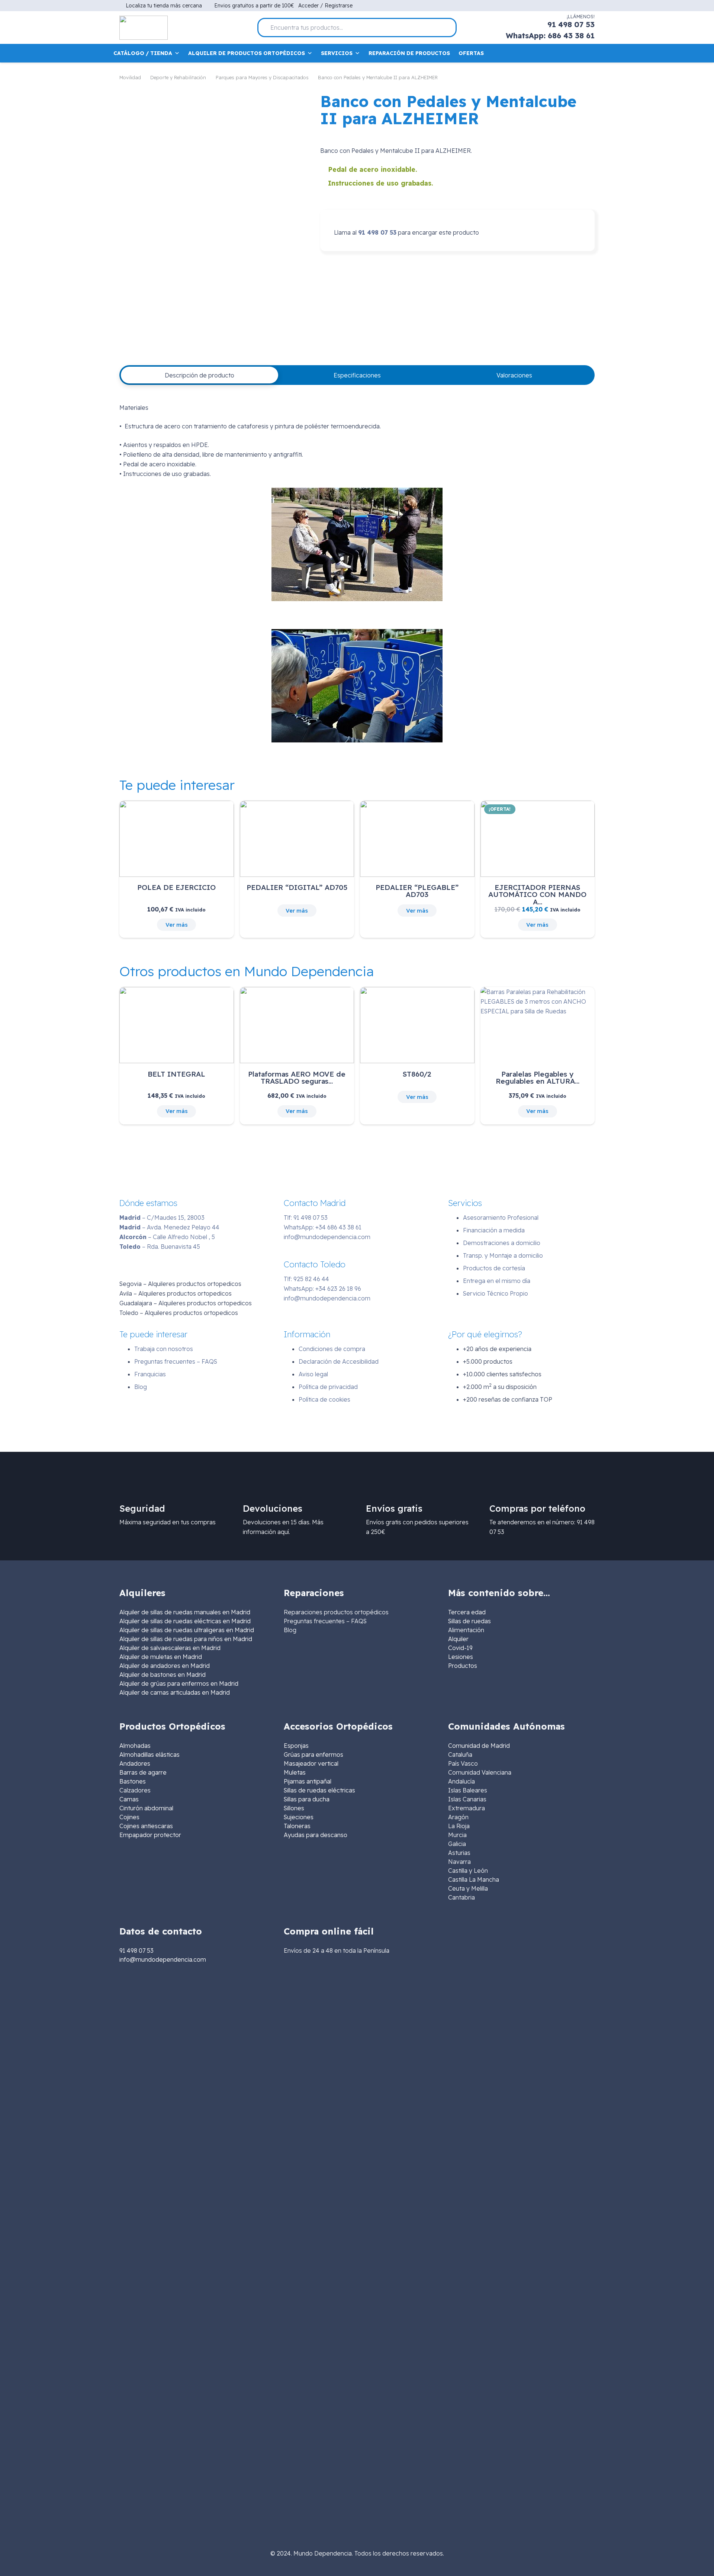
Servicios (337, 53)
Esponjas (296, 1746)
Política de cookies (324, 1399)
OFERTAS (471, 53)
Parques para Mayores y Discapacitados (262, 77)
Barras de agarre (143, 1772)
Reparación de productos (409, 53)
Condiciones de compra (332, 1349)
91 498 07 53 (377, 232)
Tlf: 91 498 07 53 (306, 1218)
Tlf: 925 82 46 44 (306, 1279)
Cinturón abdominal (146, 1808)
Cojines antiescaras (146, 1826)
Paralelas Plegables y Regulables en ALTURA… (538, 1078)
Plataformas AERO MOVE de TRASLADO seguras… (297, 1078)
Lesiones (461, 1657)
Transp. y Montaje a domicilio (503, 1255)
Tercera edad (467, 1612)
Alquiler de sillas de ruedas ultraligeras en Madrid (187, 1630)
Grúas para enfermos (313, 1755)
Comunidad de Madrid (479, 1746)
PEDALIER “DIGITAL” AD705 (297, 887)
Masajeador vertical (311, 1763)
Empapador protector (150, 1835)
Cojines (129, 1817)
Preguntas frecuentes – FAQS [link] (325, 1621)
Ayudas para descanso (316, 1835)
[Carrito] (590, 53)
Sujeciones (299, 1817)
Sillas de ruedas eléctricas (319, 1790)
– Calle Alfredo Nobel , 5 (167, 1237)
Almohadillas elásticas (149, 1755)
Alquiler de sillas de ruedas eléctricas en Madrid (185, 1621)
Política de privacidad (328, 1387)
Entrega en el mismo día (497, 1281)
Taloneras (297, 1826)
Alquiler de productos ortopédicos (247, 53)
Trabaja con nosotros (164, 1349)
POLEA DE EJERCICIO (176, 887)
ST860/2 (417, 1074)
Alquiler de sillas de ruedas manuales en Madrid (185, 1612)
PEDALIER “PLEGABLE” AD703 (417, 891)
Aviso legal (313, 1374)
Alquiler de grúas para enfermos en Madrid (179, 1683)
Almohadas (135, 1746)
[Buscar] (448, 28)
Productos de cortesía (494, 1268)
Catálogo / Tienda (143, 53)
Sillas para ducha (307, 1799)
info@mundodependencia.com (327, 1237)
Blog (141, 1387)
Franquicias (150, 1374)
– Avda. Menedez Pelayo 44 (169, 1227)
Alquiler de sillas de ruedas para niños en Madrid (186, 1639)
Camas (129, 1799)
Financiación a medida (494, 1230)
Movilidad (130, 77)
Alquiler (458, 1639)
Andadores (135, 1763)
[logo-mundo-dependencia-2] (144, 28)
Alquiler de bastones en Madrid (163, 1675)
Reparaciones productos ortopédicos (336, 1612)
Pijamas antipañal (308, 1781)
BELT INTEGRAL (176, 1074)
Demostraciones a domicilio (502, 1243)
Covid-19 (460, 1648)
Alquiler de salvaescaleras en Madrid (170, 1648)
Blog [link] (290, 1630)
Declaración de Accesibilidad (339, 1361)
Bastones (133, 1781)
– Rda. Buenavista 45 (160, 1247)
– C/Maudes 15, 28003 (162, 1218)
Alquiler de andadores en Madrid (165, 1666)
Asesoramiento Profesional (501, 1218)
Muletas (295, 1772)
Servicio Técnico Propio (496, 1293)
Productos (463, 1666)
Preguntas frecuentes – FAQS (176, 1361)
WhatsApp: (323, 1227)
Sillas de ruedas (469, 1621)
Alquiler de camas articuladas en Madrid (175, 1692)
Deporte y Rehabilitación (178, 77)
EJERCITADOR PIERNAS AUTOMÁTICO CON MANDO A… (537, 894)
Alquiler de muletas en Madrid (161, 1657)
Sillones (294, 1808)
